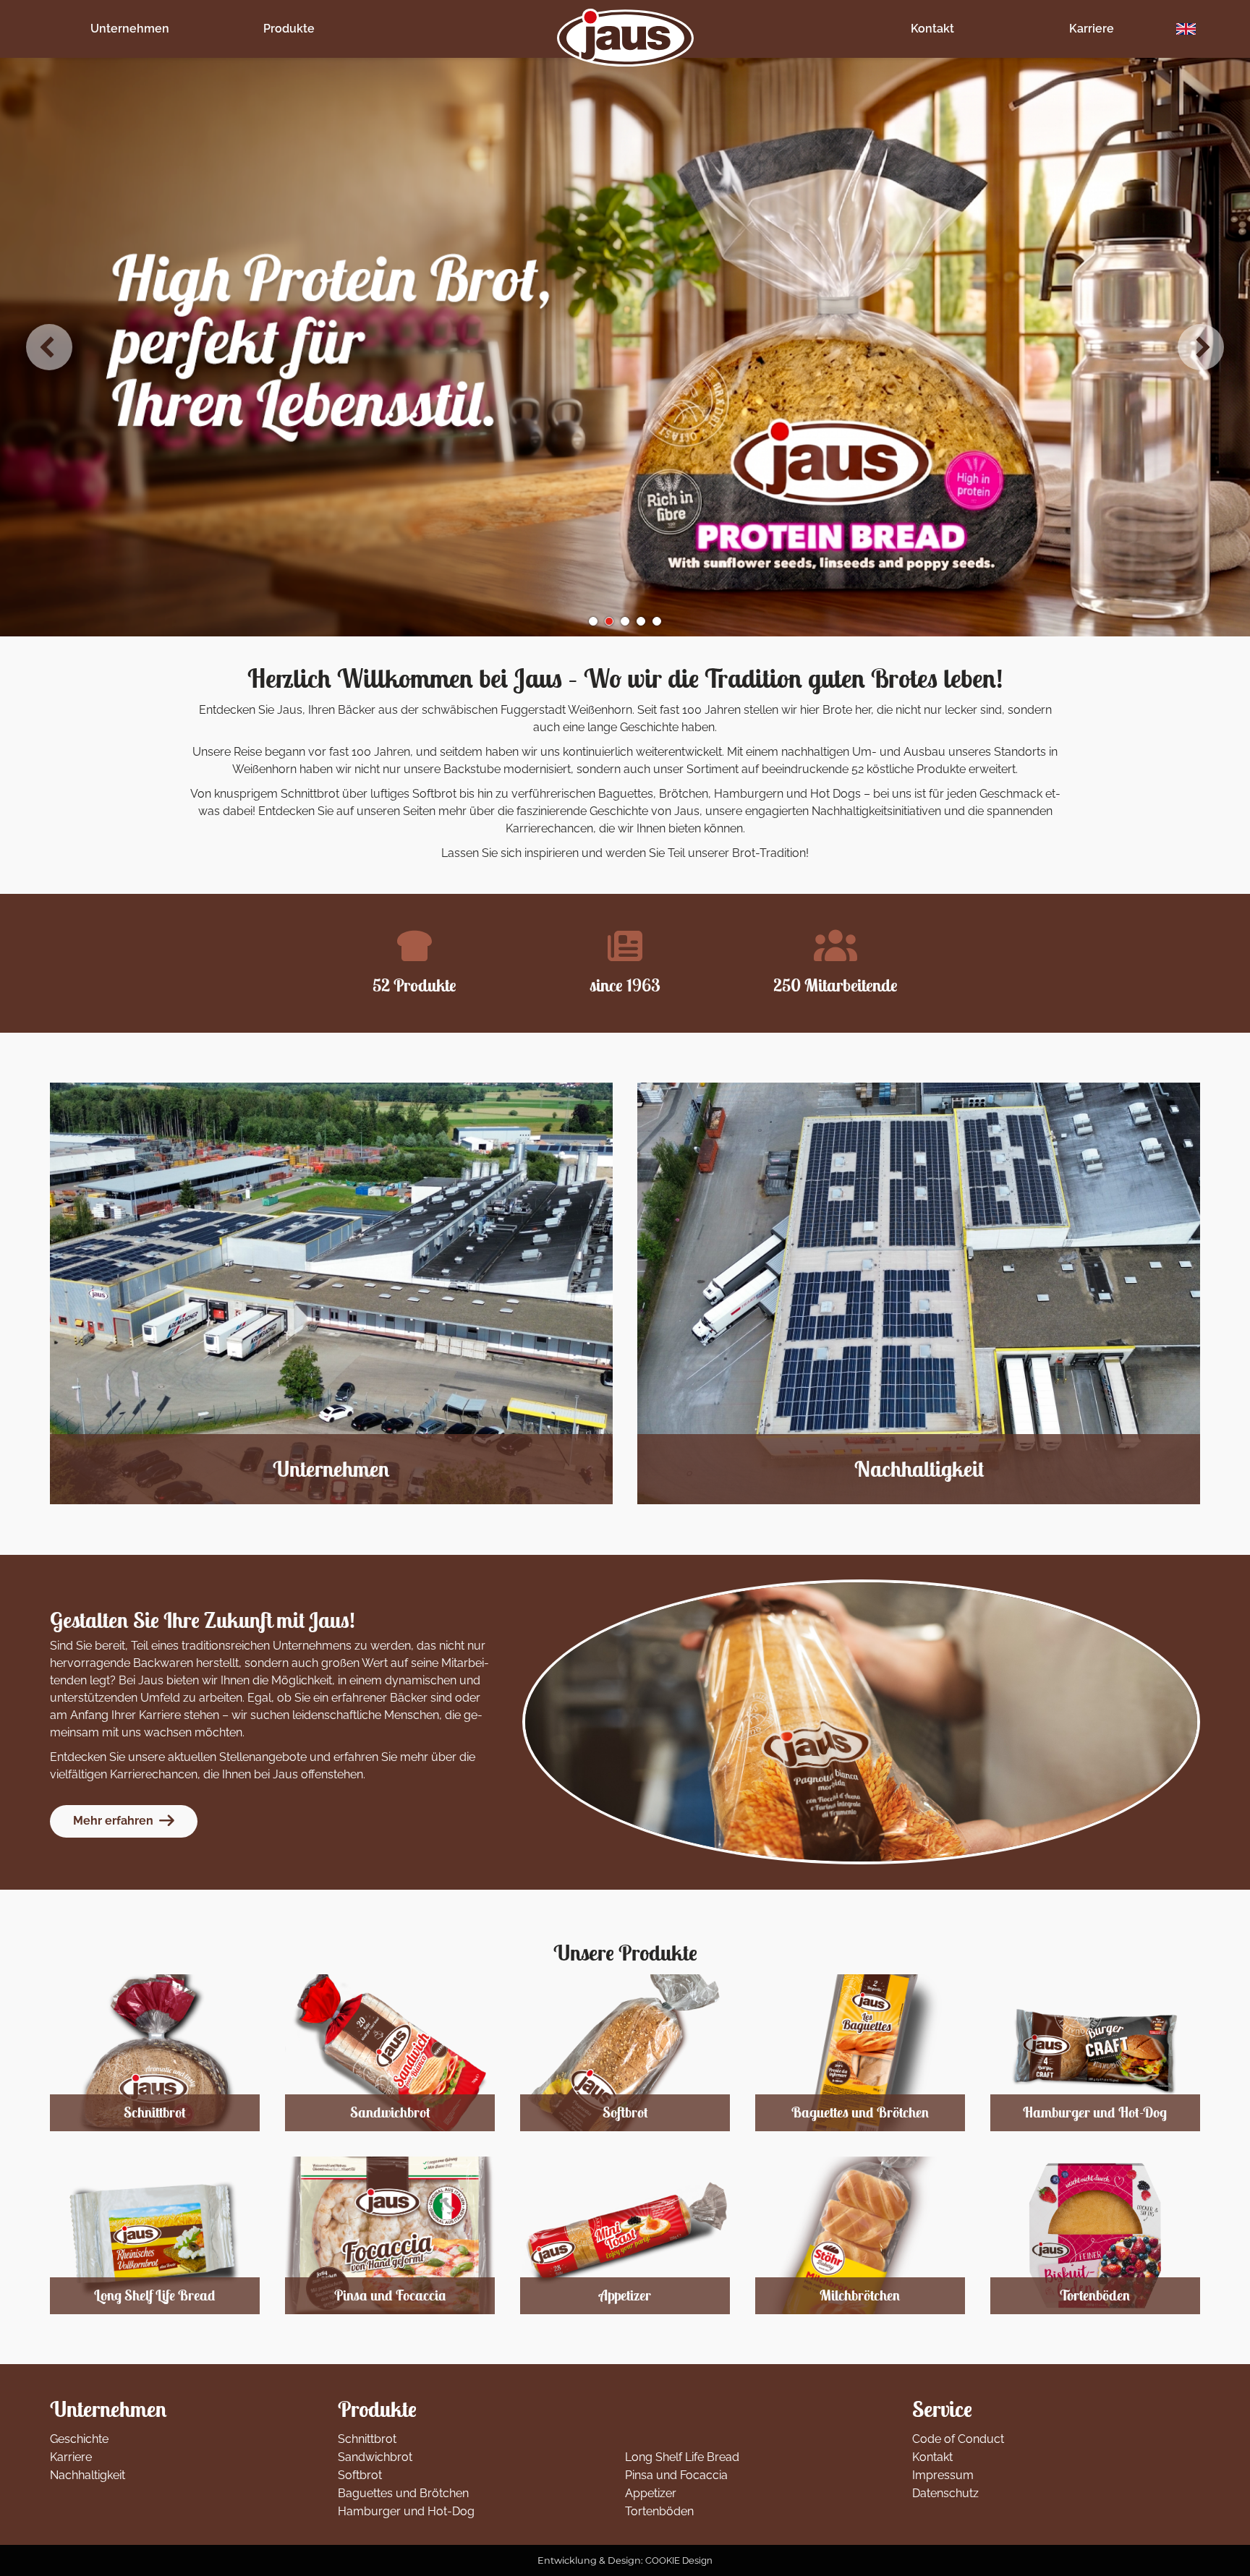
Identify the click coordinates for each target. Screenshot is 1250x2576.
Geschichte (79, 2439)
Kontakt (932, 29)
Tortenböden (659, 2511)
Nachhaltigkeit (88, 2475)
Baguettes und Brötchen (403, 2493)
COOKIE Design (679, 2560)
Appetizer (651, 2493)
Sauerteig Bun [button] (657, 621)
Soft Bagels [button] (593, 621)
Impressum (943, 2475)
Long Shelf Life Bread (682, 2457)
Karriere (1092, 29)
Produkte (289, 29)
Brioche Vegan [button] (625, 621)
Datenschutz (945, 2493)
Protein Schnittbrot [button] (609, 621)
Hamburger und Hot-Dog (406, 2511)
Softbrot (360, 2475)
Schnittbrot (367, 2439)
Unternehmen (130, 29)
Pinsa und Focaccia (676, 2475)
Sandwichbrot (375, 2457)
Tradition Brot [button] (641, 621)
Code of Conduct (958, 2439)
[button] (49, 347)
